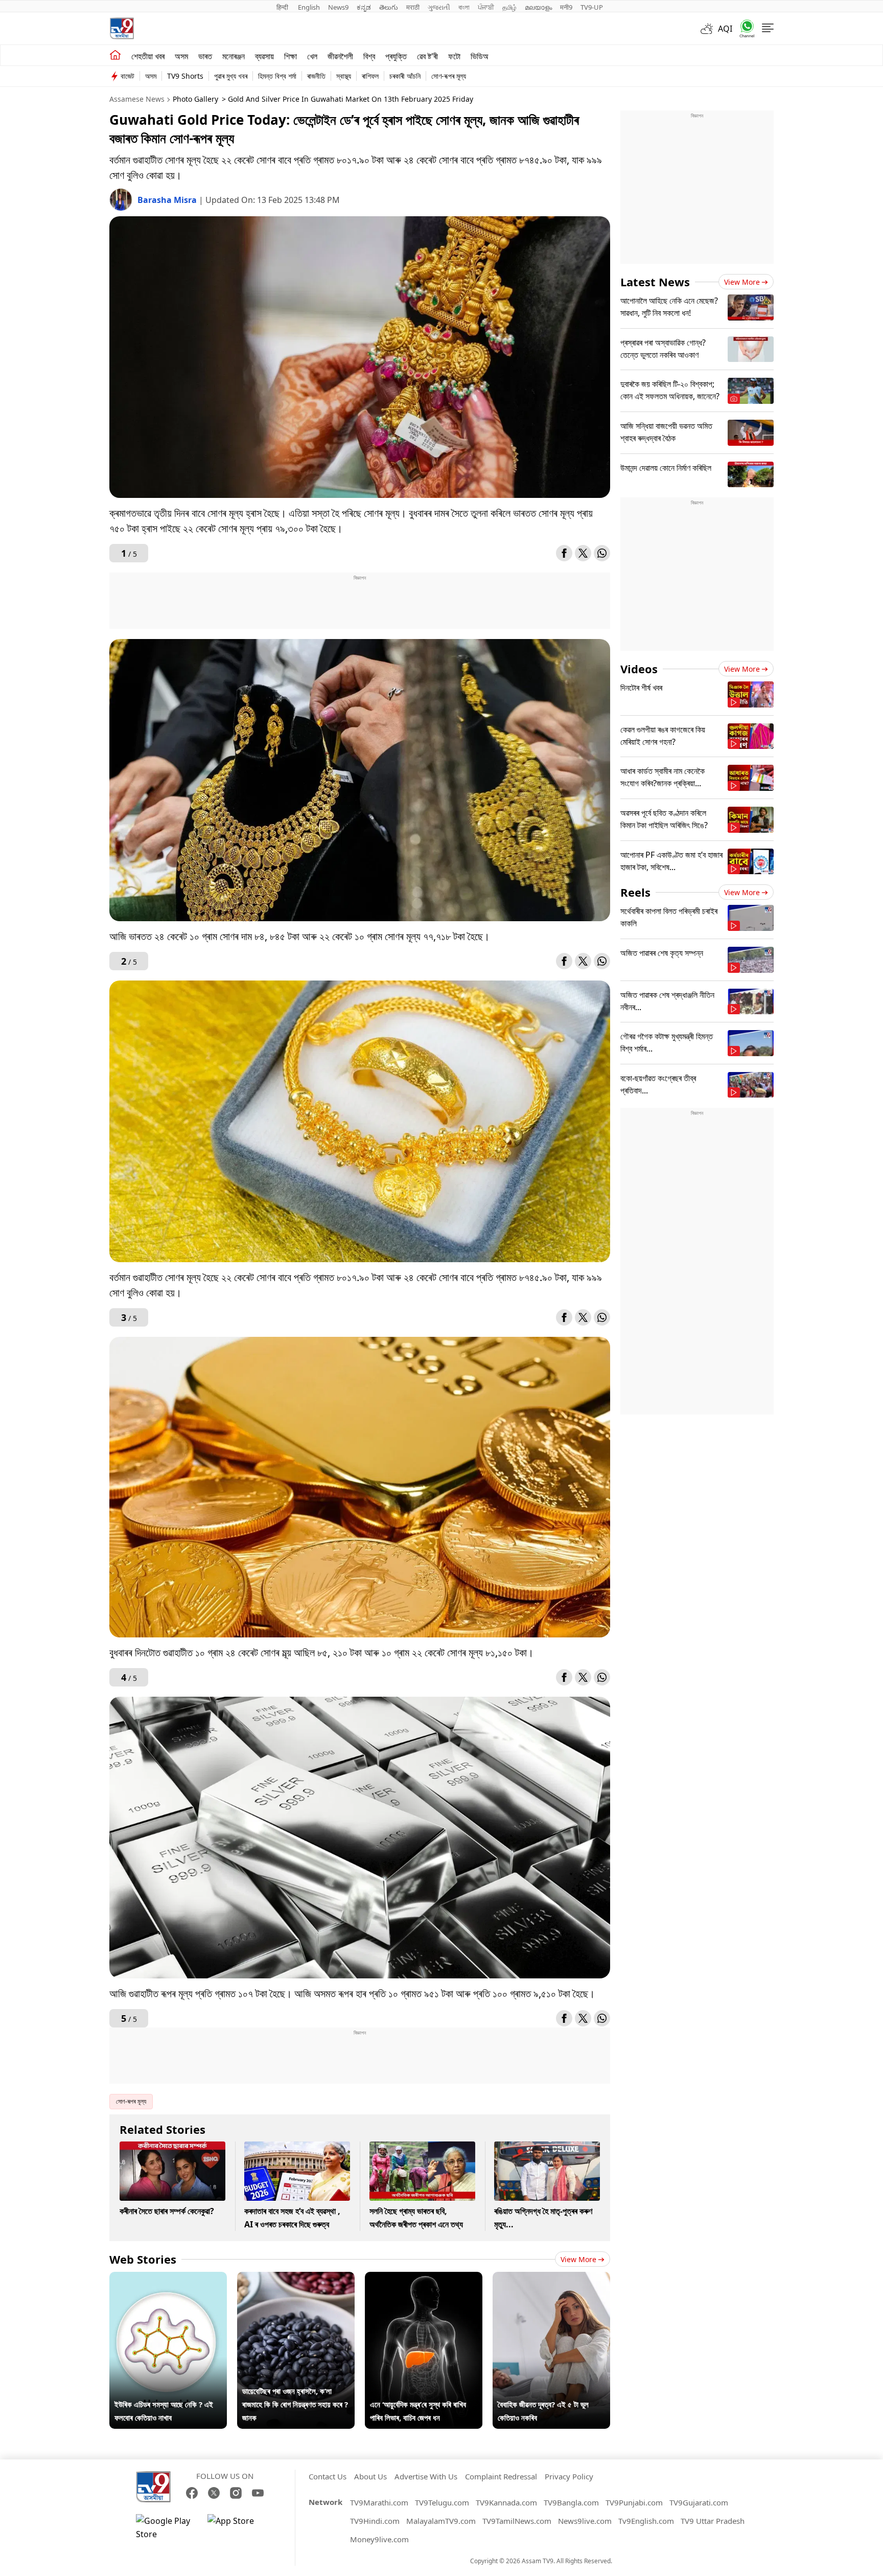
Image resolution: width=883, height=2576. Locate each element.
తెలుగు (389, 7)
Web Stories (143, 2259)
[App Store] (238, 2527)
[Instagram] (236, 2493)
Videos (639, 669)
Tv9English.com (646, 2521)
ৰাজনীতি (316, 76)
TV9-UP (592, 7)
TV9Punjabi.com (634, 2502)
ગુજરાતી (439, 7)
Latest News (655, 282)
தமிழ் (509, 7)
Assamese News (137, 99)
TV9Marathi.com (379, 2502)
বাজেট (127, 76)
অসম (181, 56)
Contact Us (328, 2476)
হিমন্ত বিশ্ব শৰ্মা (277, 76)
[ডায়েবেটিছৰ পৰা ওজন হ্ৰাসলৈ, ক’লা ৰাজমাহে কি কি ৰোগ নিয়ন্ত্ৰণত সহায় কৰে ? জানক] (296, 2278)
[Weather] (709, 29)
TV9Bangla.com (571, 2502)
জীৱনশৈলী (340, 56)
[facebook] (564, 553)
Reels (635, 892)
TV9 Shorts (185, 76)
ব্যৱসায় (264, 56)
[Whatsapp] (743, 28)
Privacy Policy (569, 2476)
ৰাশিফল (370, 76)
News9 (338, 7)
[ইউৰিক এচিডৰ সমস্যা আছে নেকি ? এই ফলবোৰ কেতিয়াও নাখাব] (168, 2278)
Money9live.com (379, 2539)
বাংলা (464, 7)
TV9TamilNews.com (517, 2521)
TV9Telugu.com (442, 2502)
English (309, 7)
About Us (370, 2476)
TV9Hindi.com (375, 2521)
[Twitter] (583, 553)
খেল (312, 56)
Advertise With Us (426, 2476)
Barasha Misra (168, 200)
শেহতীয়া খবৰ (148, 56)
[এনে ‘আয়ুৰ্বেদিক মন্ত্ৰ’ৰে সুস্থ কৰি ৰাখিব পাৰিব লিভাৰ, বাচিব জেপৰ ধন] (424, 2278)
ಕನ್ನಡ (364, 7)
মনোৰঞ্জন (234, 56)
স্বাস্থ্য (344, 76)
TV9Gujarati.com (699, 2502)
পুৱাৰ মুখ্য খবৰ (231, 76)
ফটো (454, 56)
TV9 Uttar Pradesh (713, 2521)
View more (578, 2259)
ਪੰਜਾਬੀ (486, 7)
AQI (725, 29)
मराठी (413, 7)
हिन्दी (283, 7)
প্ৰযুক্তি (396, 56)
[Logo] (122, 28)
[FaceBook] (192, 2493)
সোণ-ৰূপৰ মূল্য (449, 76)
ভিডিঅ (480, 56)
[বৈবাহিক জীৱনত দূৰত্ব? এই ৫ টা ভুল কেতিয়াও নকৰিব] (551, 2278)
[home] (115, 55)
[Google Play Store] (167, 2527)
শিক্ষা (291, 56)
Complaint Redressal (501, 2476)
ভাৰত (205, 56)
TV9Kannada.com (506, 2502)
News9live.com (585, 2521)
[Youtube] (258, 2493)
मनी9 (566, 7)
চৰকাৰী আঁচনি (405, 76)
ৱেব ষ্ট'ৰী (427, 56)
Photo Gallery (195, 99)
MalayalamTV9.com (441, 2521)
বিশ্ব (369, 56)
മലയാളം (538, 7)
